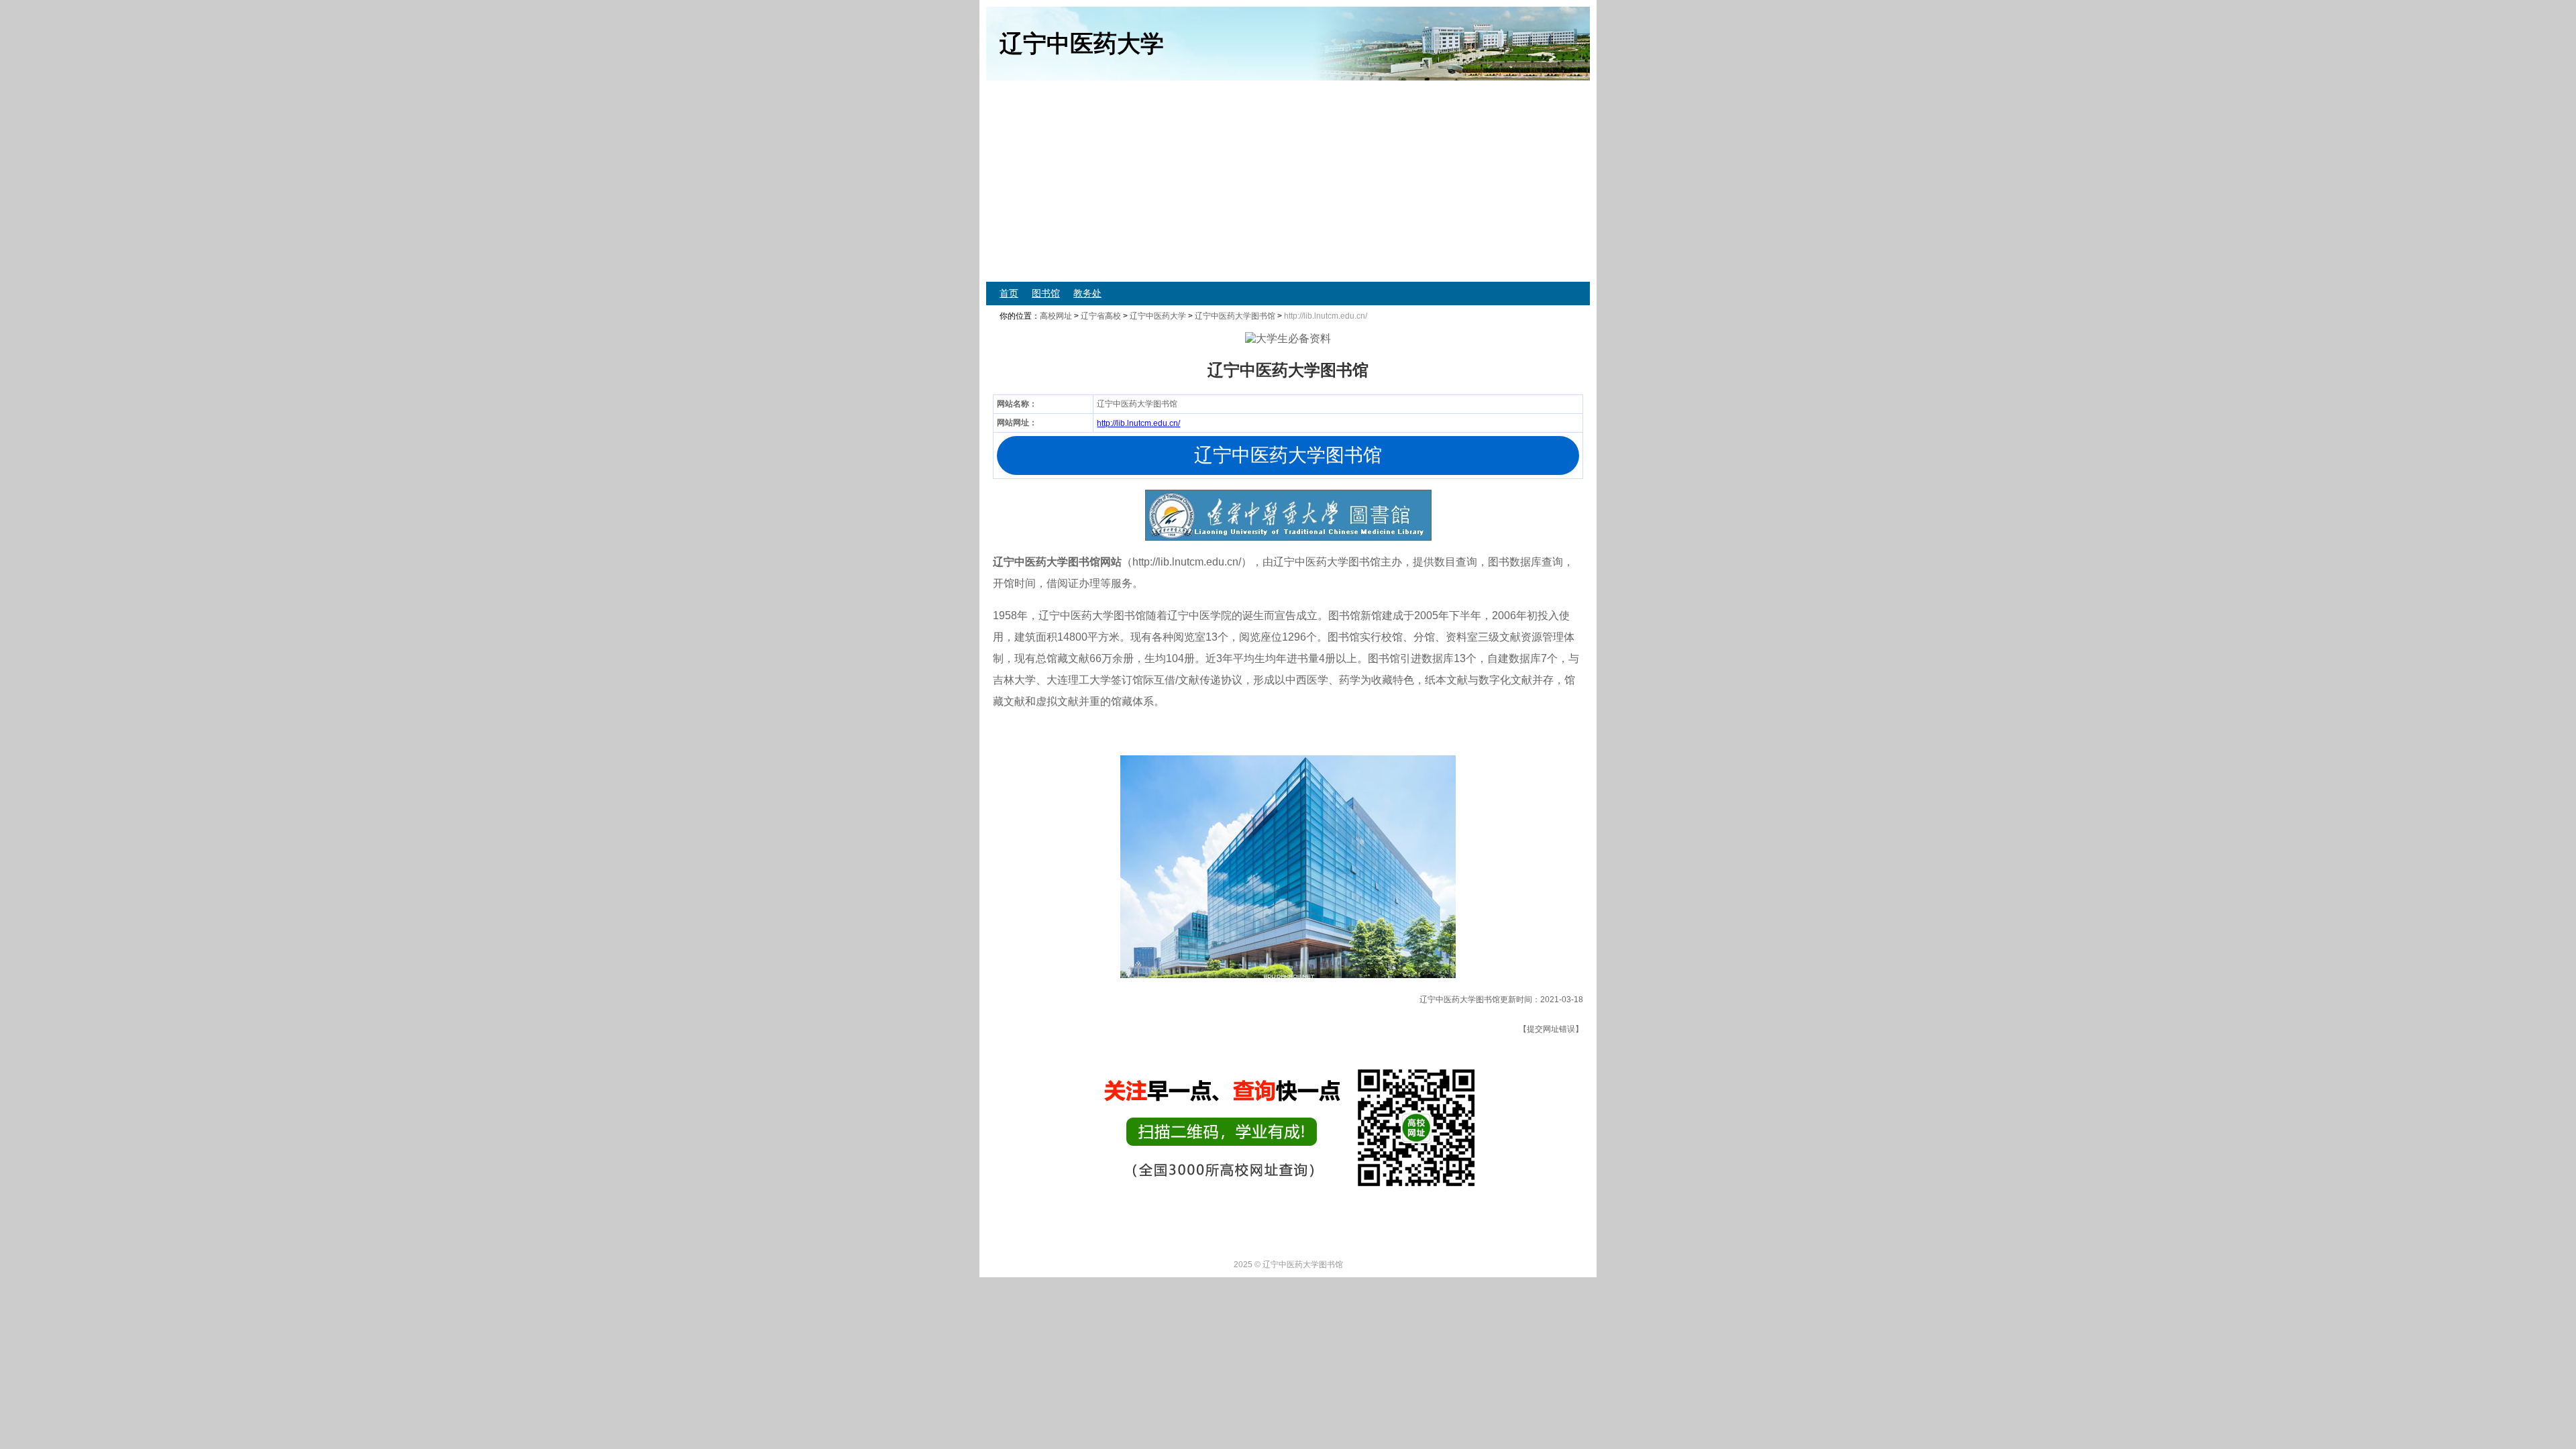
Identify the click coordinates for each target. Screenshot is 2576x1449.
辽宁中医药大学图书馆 (1235, 316)
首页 (1009, 293)
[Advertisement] (1389, 181)
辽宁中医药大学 (1158, 316)
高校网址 (1056, 316)
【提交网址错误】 (1551, 1029)
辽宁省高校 (1101, 316)
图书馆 (1046, 293)
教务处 (1087, 293)
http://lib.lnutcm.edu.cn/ (1138, 423)
